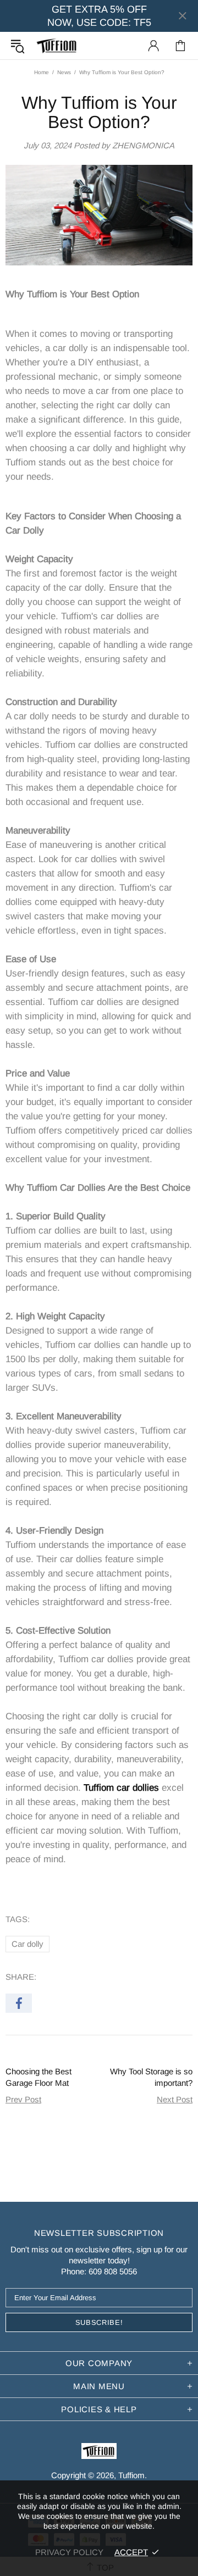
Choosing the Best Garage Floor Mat (38, 2077)
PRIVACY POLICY (69, 2552)
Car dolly (28, 1944)
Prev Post (23, 2099)
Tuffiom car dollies (123, 1788)
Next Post (175, 2099)
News (64, 72)
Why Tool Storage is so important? (151, 2077)
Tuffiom (57, 46)
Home (42, 72)
